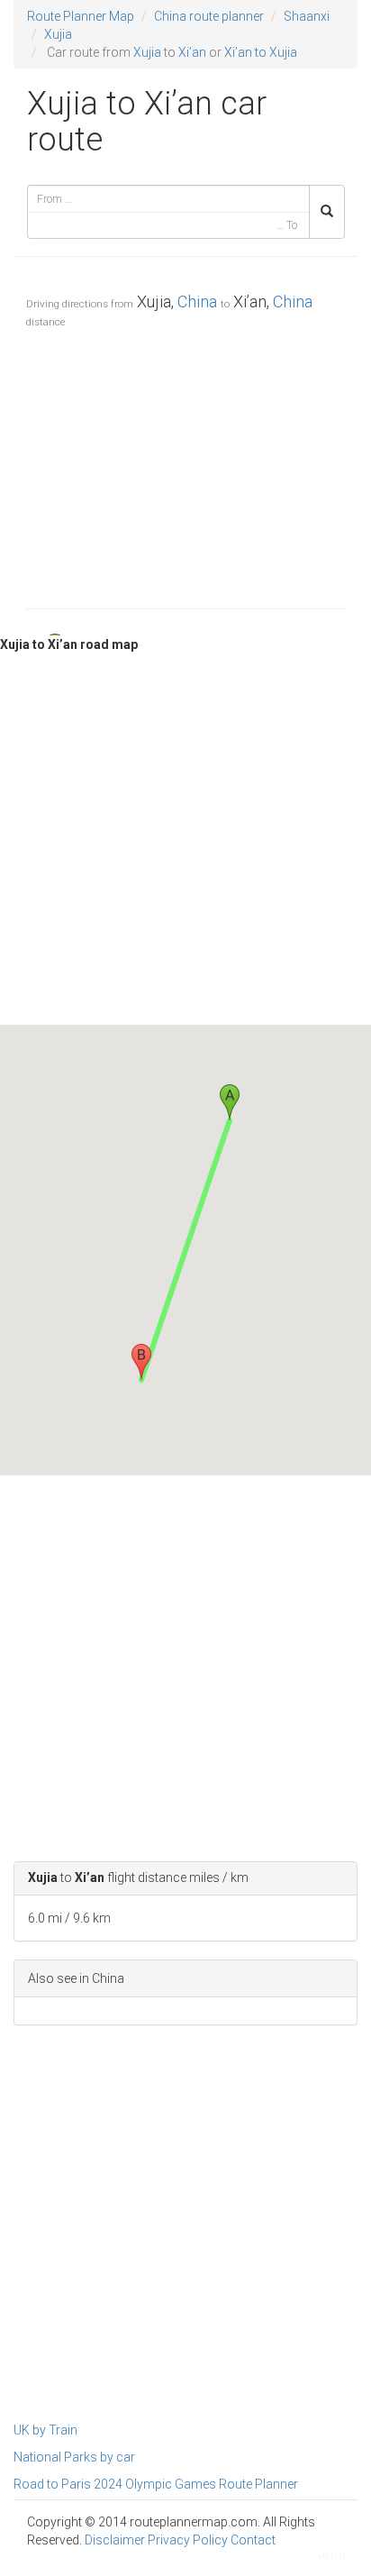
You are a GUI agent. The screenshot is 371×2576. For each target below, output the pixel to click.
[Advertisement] (185, 464)
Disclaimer (115, 2540)
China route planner (209, 16)
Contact (253, 2540)
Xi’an (192, 52)
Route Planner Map (81, 16)
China (197, 301)
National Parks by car (74, 2457)
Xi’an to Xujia (261, 52)
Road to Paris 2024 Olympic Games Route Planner (156, 2484)
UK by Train (45, 2430)
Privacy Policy (188, 2540)
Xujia (58, 34)
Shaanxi (307, 16)
